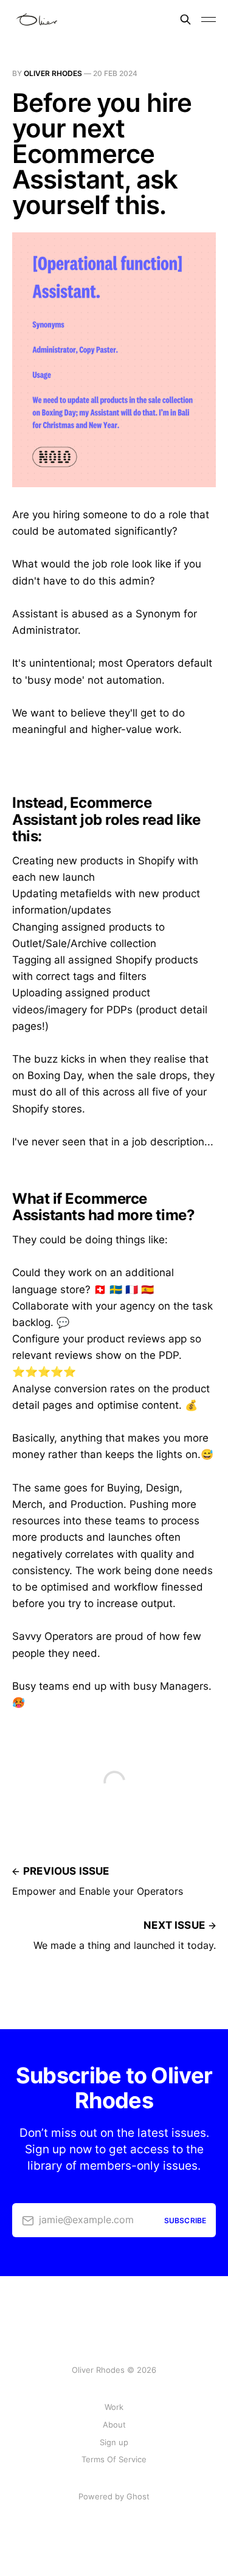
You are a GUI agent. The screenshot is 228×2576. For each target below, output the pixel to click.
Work (114, 2407)
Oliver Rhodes (53, 73)
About (114, 2425)
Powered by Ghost (114, 2496)
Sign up (114, 2442)
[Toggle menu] (209, 19)
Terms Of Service (114, 2459)
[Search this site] (185, 19)
